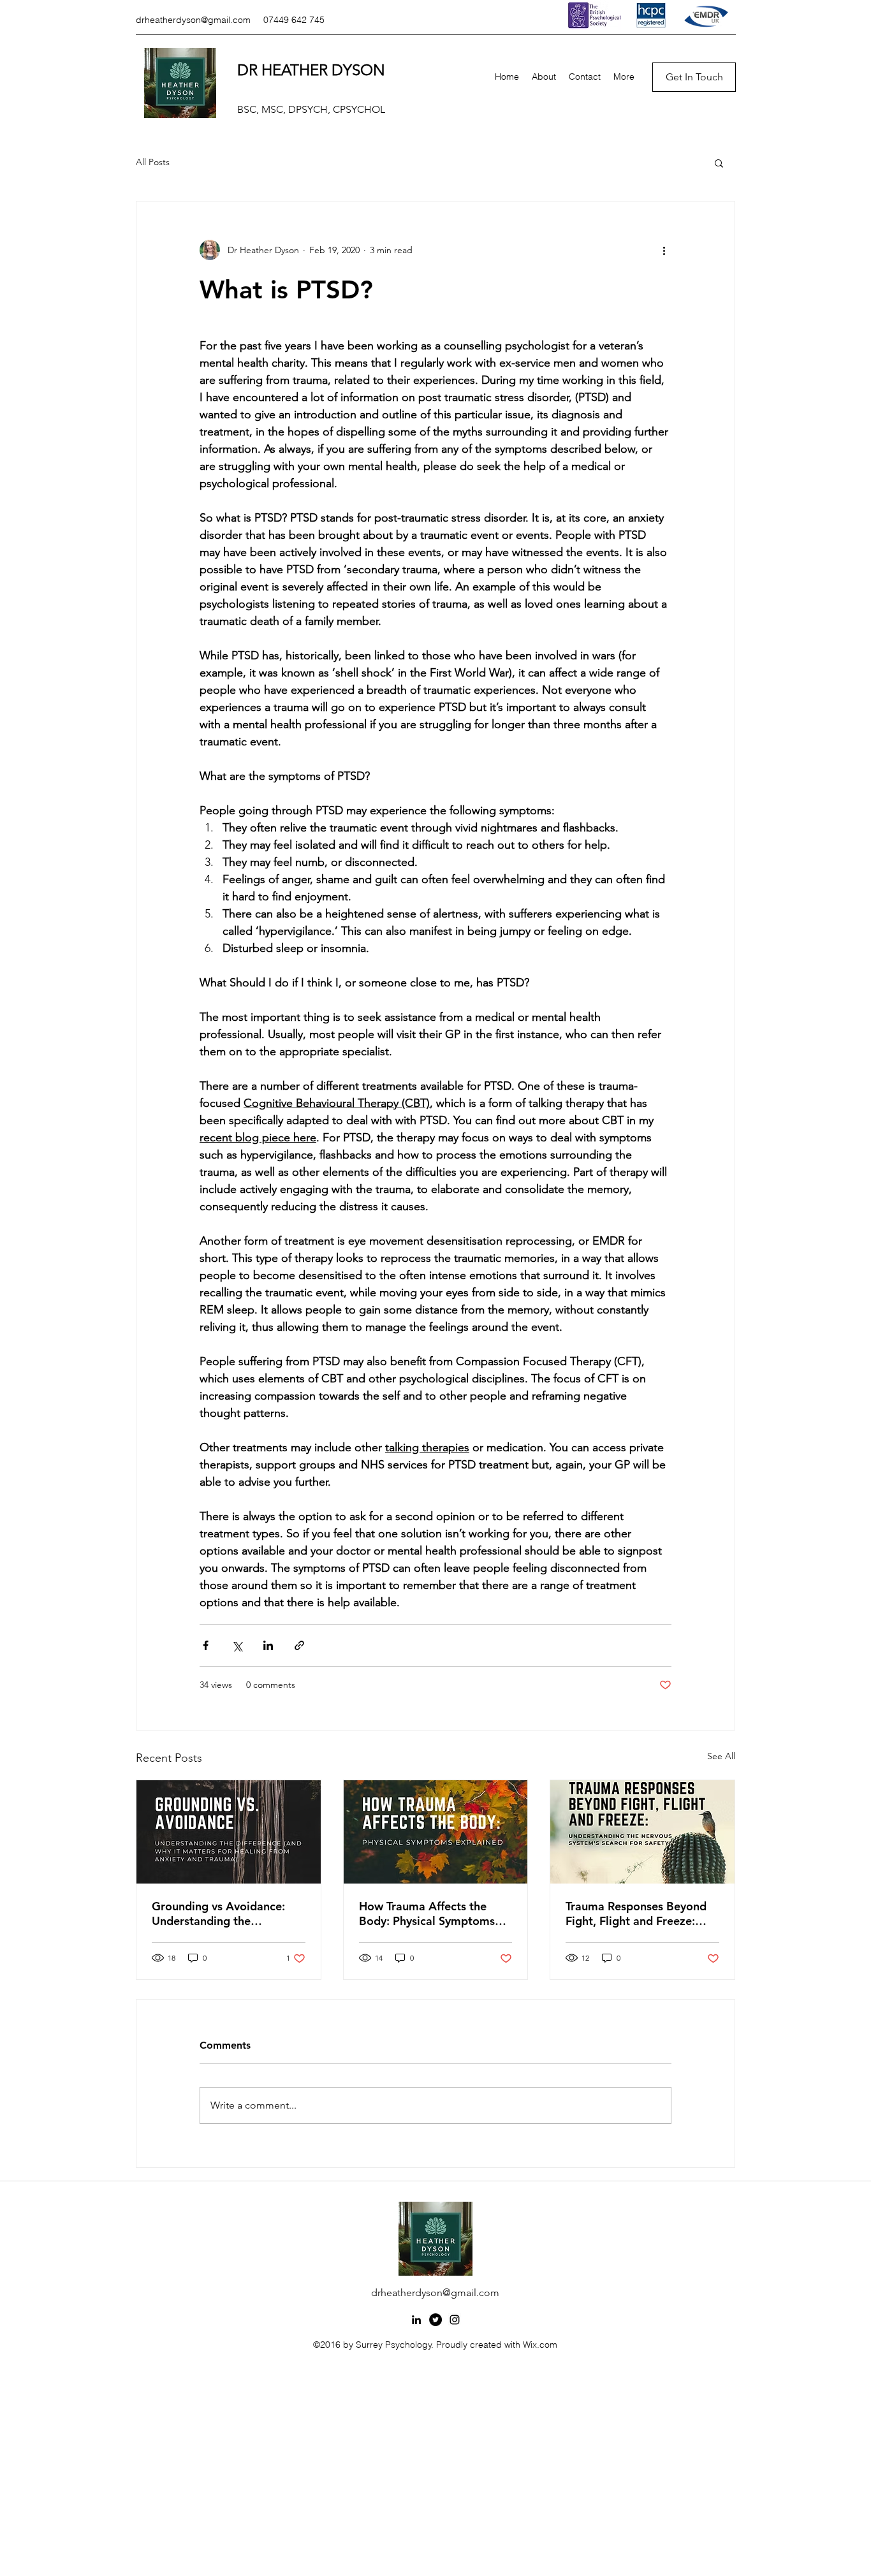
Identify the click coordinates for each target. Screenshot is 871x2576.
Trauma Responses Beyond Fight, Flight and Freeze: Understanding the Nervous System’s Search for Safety (639, 1914)
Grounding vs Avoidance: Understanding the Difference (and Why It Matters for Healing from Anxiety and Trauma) (218, 1914)
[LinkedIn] (416, 2320)
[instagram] (455, 2320)
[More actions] (664, 250)
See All (721, 1756)
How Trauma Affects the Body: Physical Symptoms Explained (427, 1914)
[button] (719, 163)
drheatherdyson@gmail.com (193, 20)
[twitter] (435, 2320)
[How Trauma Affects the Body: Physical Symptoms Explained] (436, 1832)
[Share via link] (299, 1645)
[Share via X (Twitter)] (237, 1645)
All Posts (153, 162)
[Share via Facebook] (206, 1645)
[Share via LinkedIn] (268, 1645)
